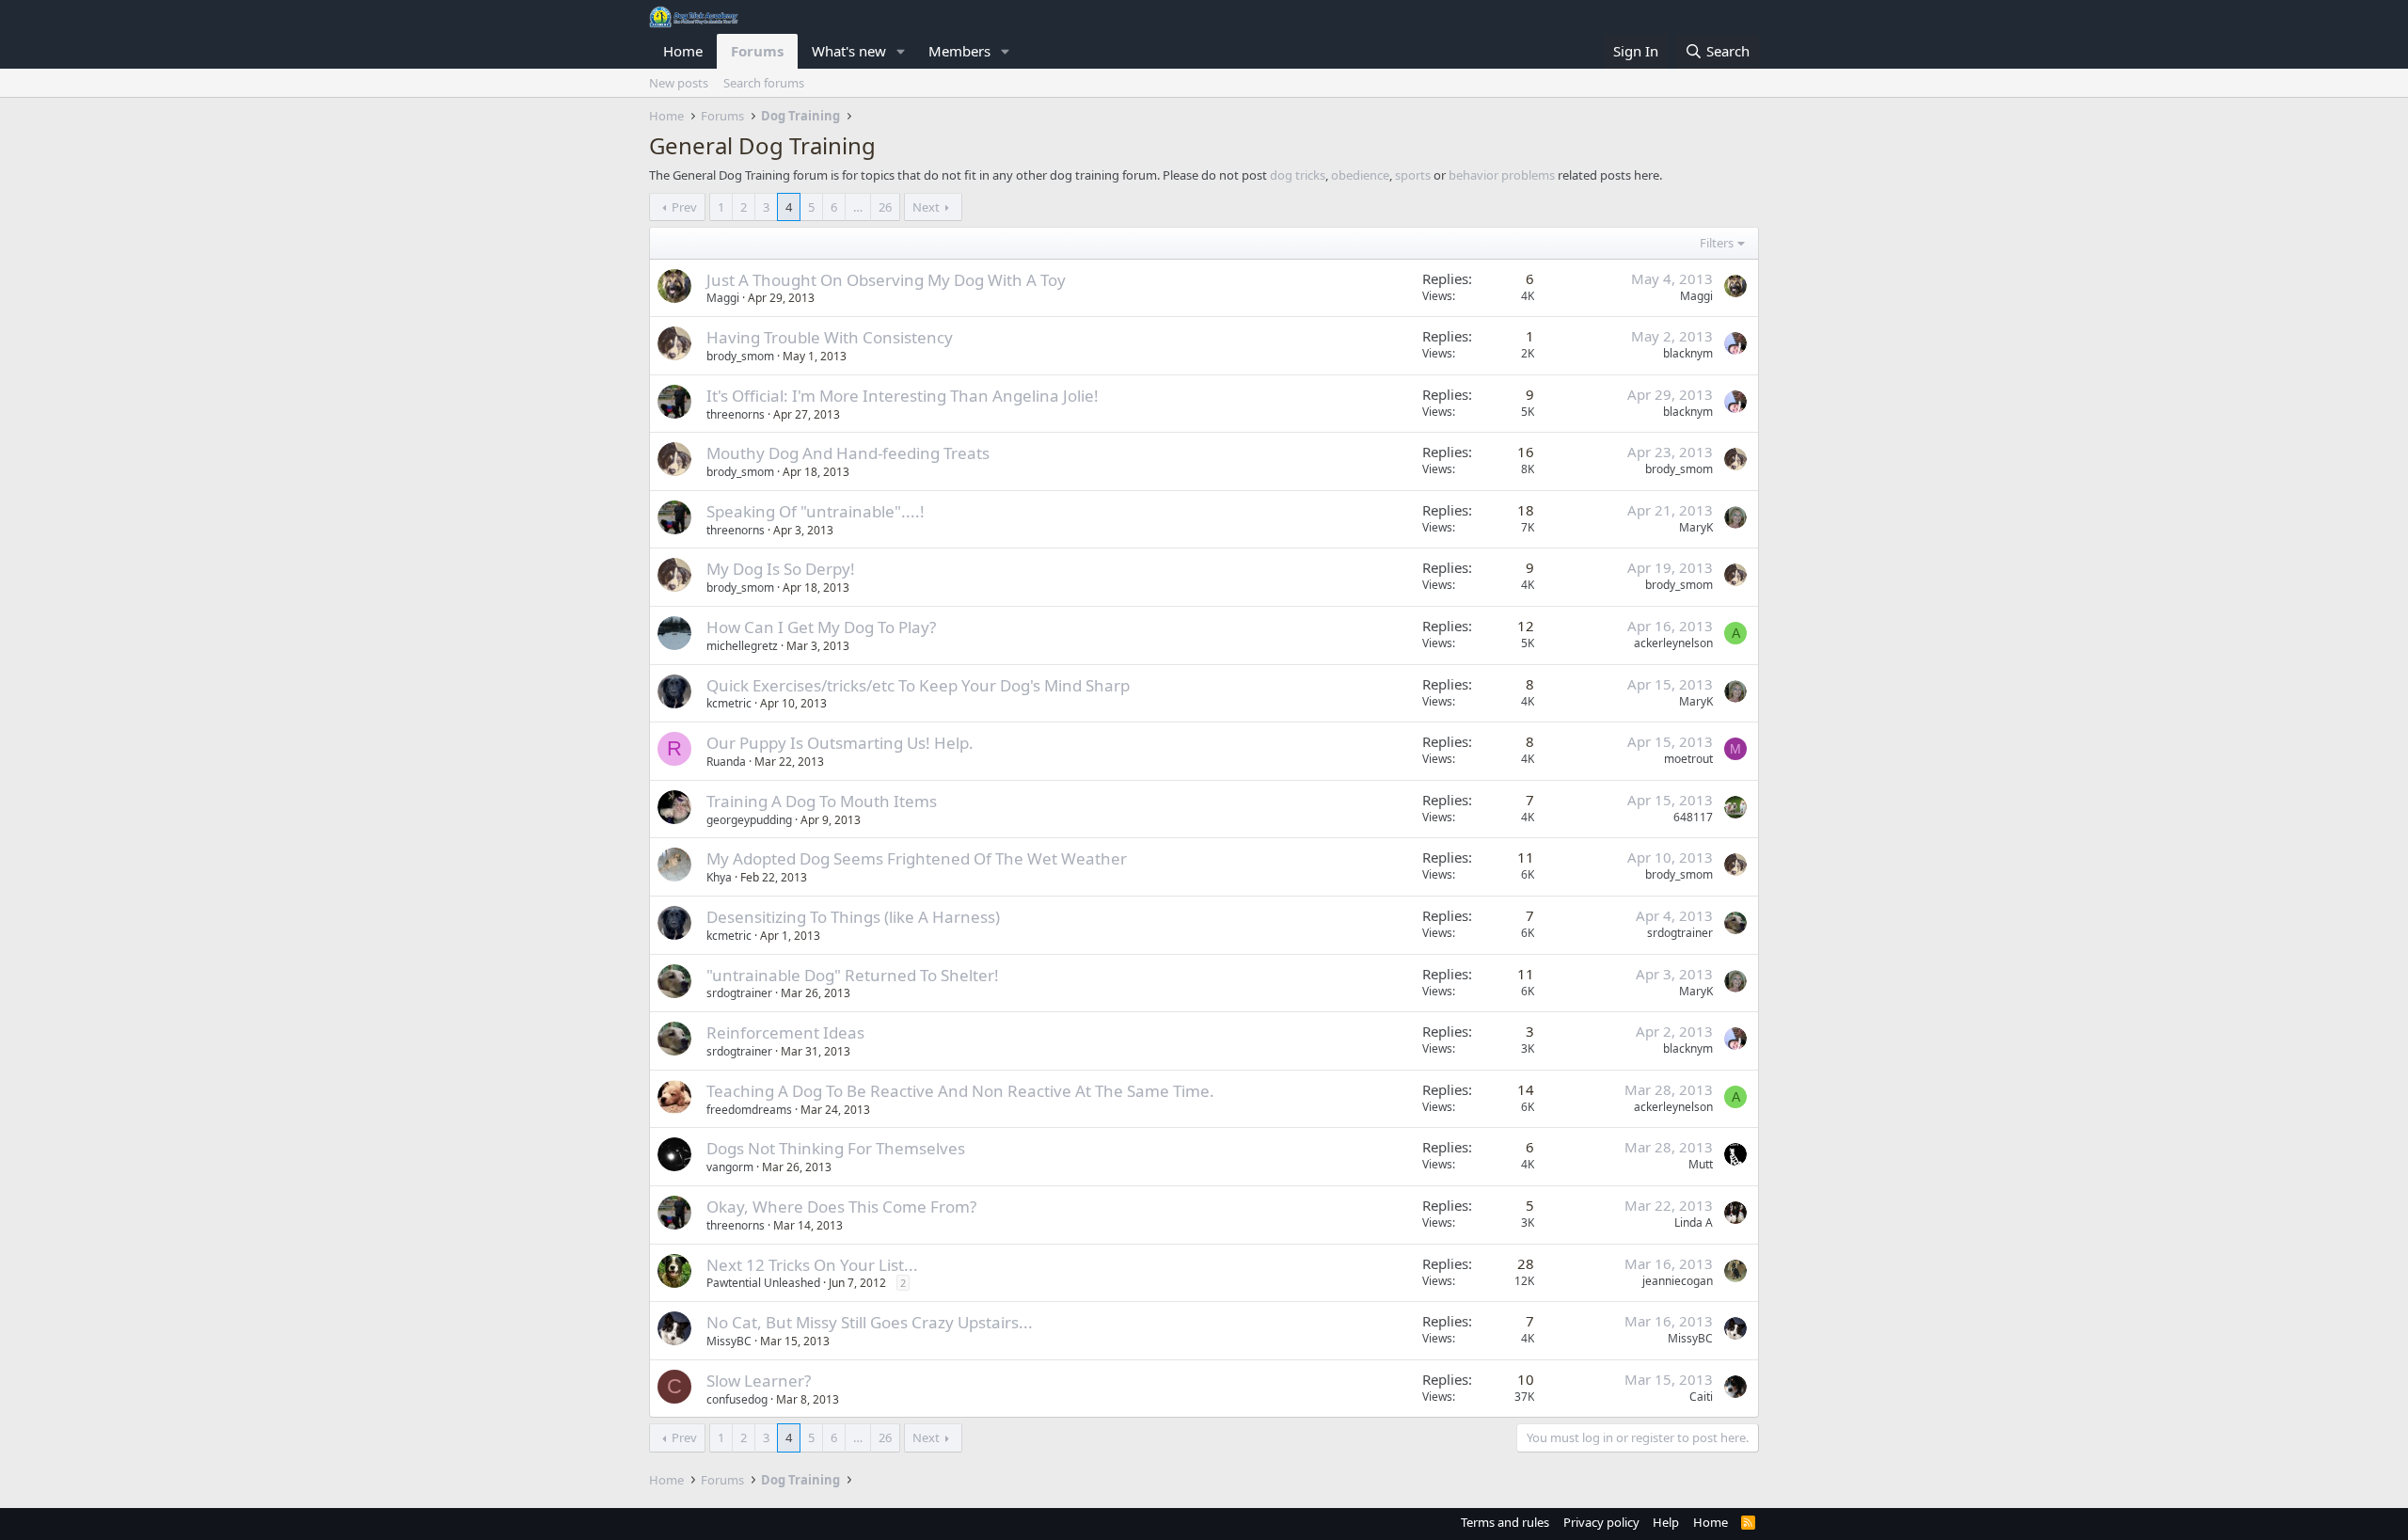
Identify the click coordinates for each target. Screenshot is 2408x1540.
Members (959, 51)
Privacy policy (1601, 1522)
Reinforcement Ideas (785, 1032)
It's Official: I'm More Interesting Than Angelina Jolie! (903, 396)
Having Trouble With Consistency (830, 337)
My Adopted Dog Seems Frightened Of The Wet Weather (917, 858)
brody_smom (740, 356)
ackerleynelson (1673, 643)
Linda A (1694, 1222)
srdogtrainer (1680, 933)
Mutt (1701, 1164)
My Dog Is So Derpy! (781, 569)
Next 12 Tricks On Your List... (812, 1265)
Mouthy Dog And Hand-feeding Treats (848, 453)
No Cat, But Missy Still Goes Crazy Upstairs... (870, 1322)
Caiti (1701, 1397)
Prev (684, 207)
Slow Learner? (759, 1381)
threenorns (736, 414)
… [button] (858, 207)
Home (683, 51)
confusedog (737, 1399)
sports (1413, 175)
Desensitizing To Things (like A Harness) (853, 917)
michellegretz (742, 646)
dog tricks (1298, 175)
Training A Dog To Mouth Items (822, 801)
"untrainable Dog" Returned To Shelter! (853, 975)
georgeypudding (749, 820)
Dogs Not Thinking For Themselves (836, 1148)
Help (1666, 1522)
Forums (757, 51)
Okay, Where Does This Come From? (841, 1207)
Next (926, 207)
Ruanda (726, 762)
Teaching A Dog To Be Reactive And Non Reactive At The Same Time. (960, 1091)
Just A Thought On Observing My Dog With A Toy (886, 280)
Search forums (764, 83)
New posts (679, 83)
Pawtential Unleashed (763, 1283)
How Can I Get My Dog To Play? (821, 627)
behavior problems (1502, 175)
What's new (849, 51)
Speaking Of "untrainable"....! (816, 511)
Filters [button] (1717, 243)
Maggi (723, 298)
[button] (901, 51)
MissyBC (729, 1341)
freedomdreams (749, 1110)
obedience (1360, 175)
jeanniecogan (1678, 1281)
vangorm (730, 1167)
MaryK (1696, 527)
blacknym (1688, 353)
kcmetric (729, 703)
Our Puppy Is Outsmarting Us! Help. (840, 743)
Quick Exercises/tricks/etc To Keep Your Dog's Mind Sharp (918, 685)
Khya (719, 877)
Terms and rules (1505, 1522)
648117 (1693, 817)
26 (885, 207)
